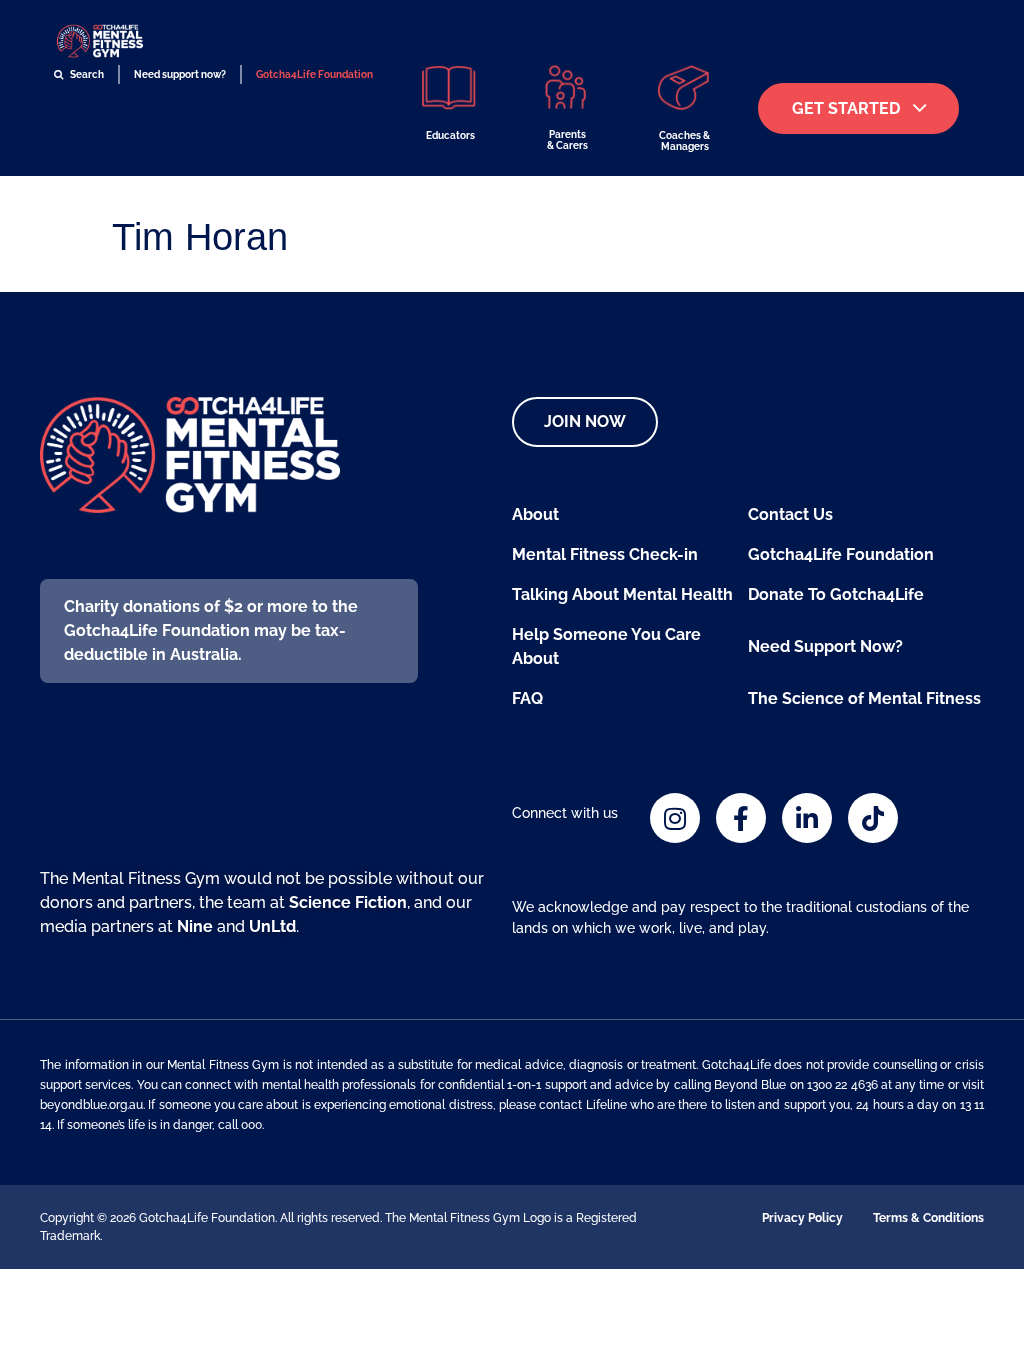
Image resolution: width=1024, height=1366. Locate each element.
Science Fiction (348, 902)
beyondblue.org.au (91, 1105)
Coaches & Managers (684, 141)
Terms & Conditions (928, 1218)
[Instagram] (675, 818)
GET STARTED (846, 108)
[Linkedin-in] (807, 818)
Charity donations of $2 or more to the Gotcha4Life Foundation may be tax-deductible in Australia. (211, 630)
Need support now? (180, 74)
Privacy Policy (802, 1218)
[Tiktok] (873, 818)
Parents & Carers (567, 140)
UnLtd (272, 926)
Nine (195, 926)
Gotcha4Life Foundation (314, 74)
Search (86, 74)
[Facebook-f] (741, 818)
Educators (450, 135)
